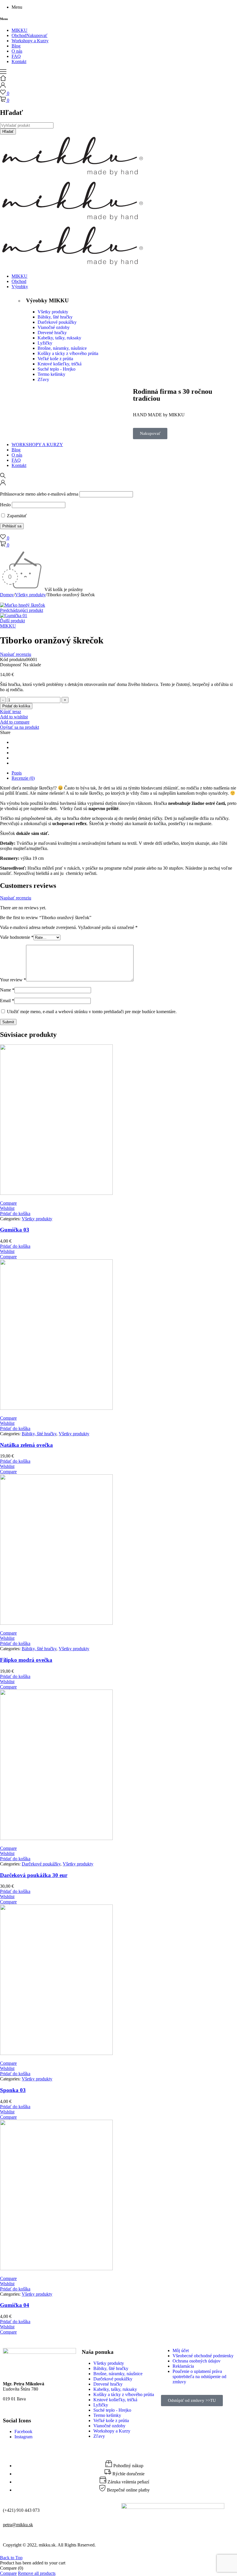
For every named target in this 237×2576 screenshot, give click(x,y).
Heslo (5, 505)
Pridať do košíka (16, 706)
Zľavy (43, 379)
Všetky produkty (53, 312)
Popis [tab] (17, 773)
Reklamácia (183, 2366)
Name (7, 990)
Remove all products (37, 2573)
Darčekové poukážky (57, 322)
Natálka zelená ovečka (26, 1445)
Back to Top (11, 2558)
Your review (13, 980)
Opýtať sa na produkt (20, 727)
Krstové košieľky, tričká (60, 364)
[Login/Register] (3, 86)
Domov (7, 595)
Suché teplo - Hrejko (57, 369)
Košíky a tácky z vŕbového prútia (68, 353)
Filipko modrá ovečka (26, 1660)
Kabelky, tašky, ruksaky (59, 338)
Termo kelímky (51, 374)
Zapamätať (16, 516)
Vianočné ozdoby (54, 327)
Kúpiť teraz (11, 712)
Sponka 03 (13, 2090)
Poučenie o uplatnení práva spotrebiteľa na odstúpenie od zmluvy (199, 2377)
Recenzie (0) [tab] (23, 778)
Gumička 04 (15, 2305)
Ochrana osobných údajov (197, 2361)
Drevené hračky (52, 333)
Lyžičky (45, 343)
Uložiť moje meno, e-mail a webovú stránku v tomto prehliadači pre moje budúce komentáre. (92, 1012)
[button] (15, 1214)
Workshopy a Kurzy (112, 2431)
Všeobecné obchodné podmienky (203, 2356)
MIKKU (8, 626)
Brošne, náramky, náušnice (62, 348)
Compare (8, 2573)
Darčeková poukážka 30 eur (34, 1875)
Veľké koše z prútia (55, 359)
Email (7, 1001)
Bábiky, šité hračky (55, 317)
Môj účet (181, 2350)
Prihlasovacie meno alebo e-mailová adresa (39, 494)
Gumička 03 (15, 1230)
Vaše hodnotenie (17, 937)
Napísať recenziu (16, 654)
